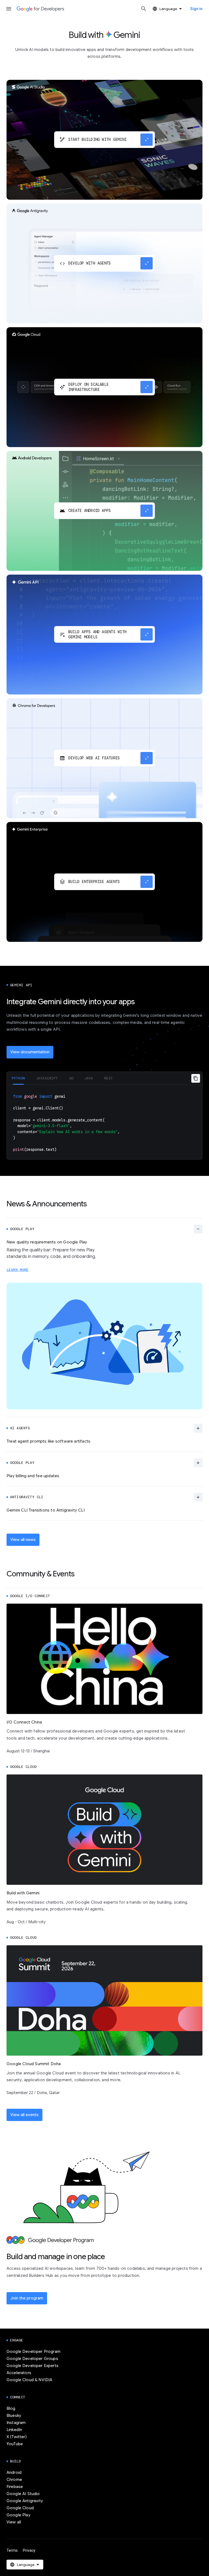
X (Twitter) (17, 2437)
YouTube (15, 2444)
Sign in (196, 9)
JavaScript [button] (47, 1078)
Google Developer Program (33, 2352)
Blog (11, 2408)
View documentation (30, 1052)
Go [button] (71, 1078)
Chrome (14, 2480)
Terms (12, 2550)
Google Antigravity (25, 2501)
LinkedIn (14, 2430)
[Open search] (144, 9)
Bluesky (14, 2416)
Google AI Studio (23, 2494)
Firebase (15, 2487)
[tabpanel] (104, 1122)
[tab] (18, 1078)
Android (14, 2472)
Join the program (27, 2298)
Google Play (19, 2515)
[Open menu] (9, 9)
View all (14, 2522)
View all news (23, 1540)
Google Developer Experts (33, 2366)
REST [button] (109, 1078)
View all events (24, 2115)
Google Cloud (20, 2508)
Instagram (16, 2423)
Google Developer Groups (32, 2359)
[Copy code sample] (196, 1078)
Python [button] (18, 1078)
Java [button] (89, 1078)
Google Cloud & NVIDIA (29, 2380)
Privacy (29, 2550)
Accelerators (19, 2373)
